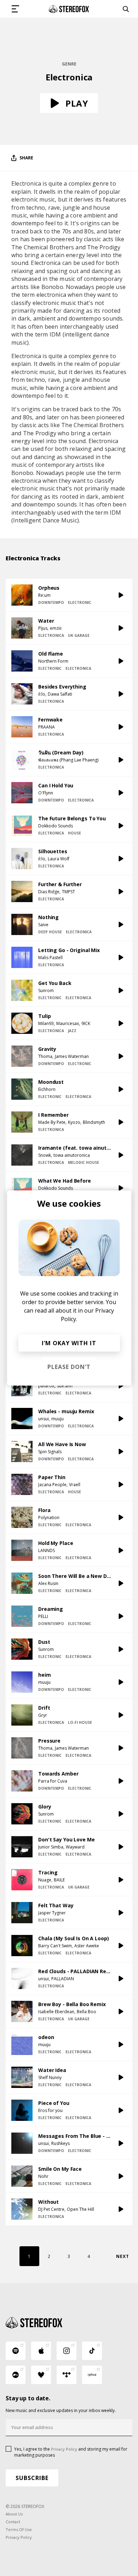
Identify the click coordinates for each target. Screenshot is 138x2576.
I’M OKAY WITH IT (69, 1343)
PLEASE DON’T (69, 1367)
